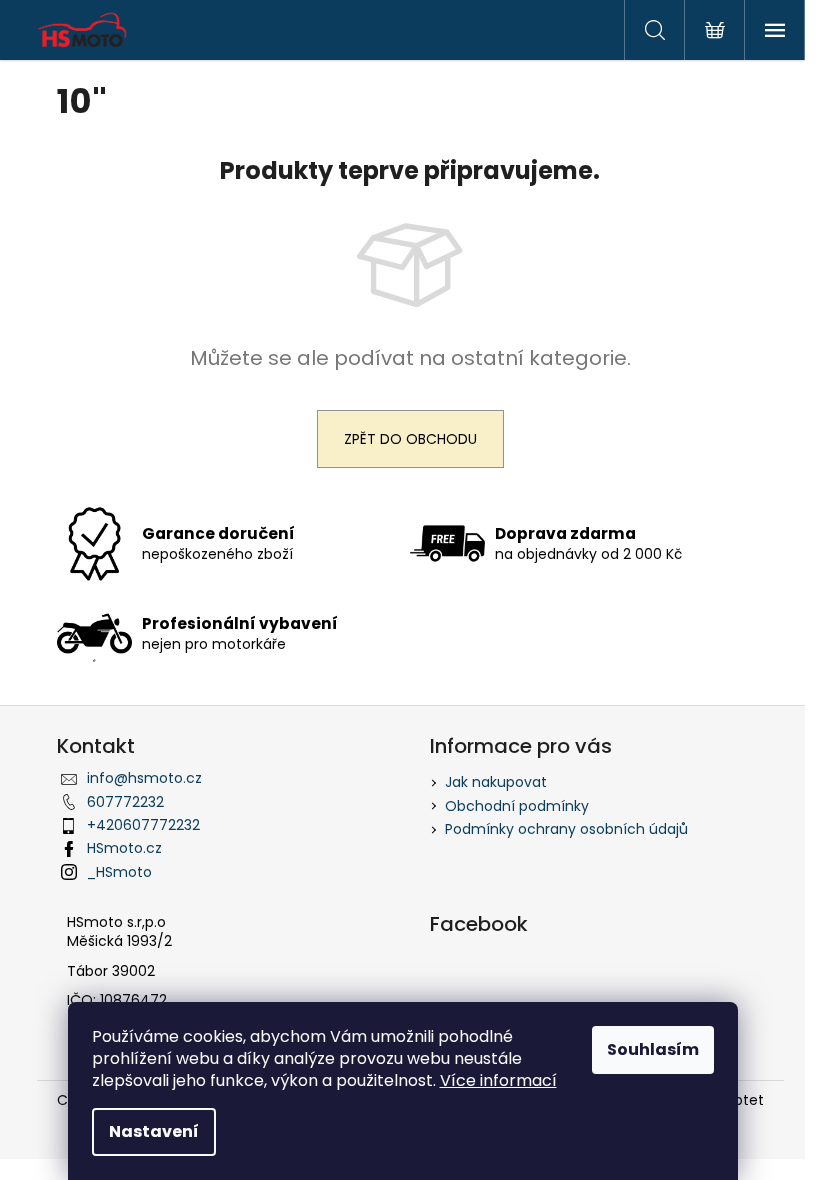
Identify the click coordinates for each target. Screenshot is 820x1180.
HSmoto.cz (124, 848)
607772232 (125, 802)
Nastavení (154, 1131)
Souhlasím (653, 1049)
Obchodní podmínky (517, 806)
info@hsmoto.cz (144, 778)
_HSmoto (119, 872)
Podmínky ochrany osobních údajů (566, 829)
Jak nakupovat (496, 782)
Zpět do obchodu (410, 439)
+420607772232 (143, 825)
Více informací (498, 1080)
